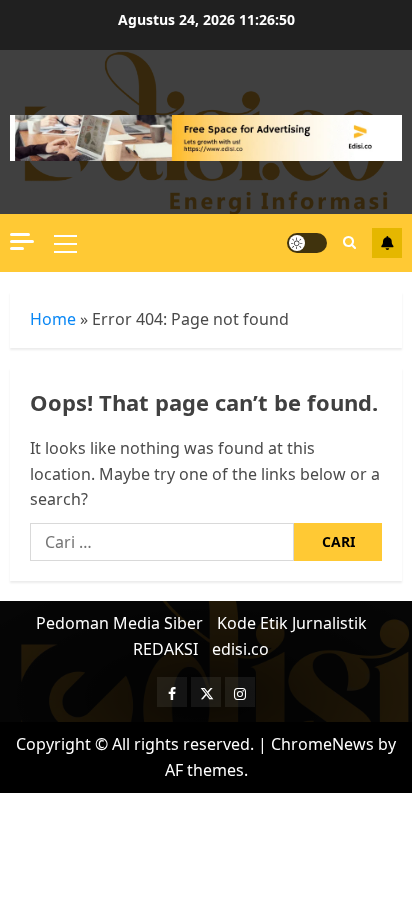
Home (53, 319)
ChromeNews (322, 744)
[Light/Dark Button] (307, 243)
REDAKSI (165, 649)
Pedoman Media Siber (119, 623)
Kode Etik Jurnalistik (292, 623)
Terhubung (387, 243)
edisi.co (240, 649)
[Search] (349, 242)
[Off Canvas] (22, 241)
